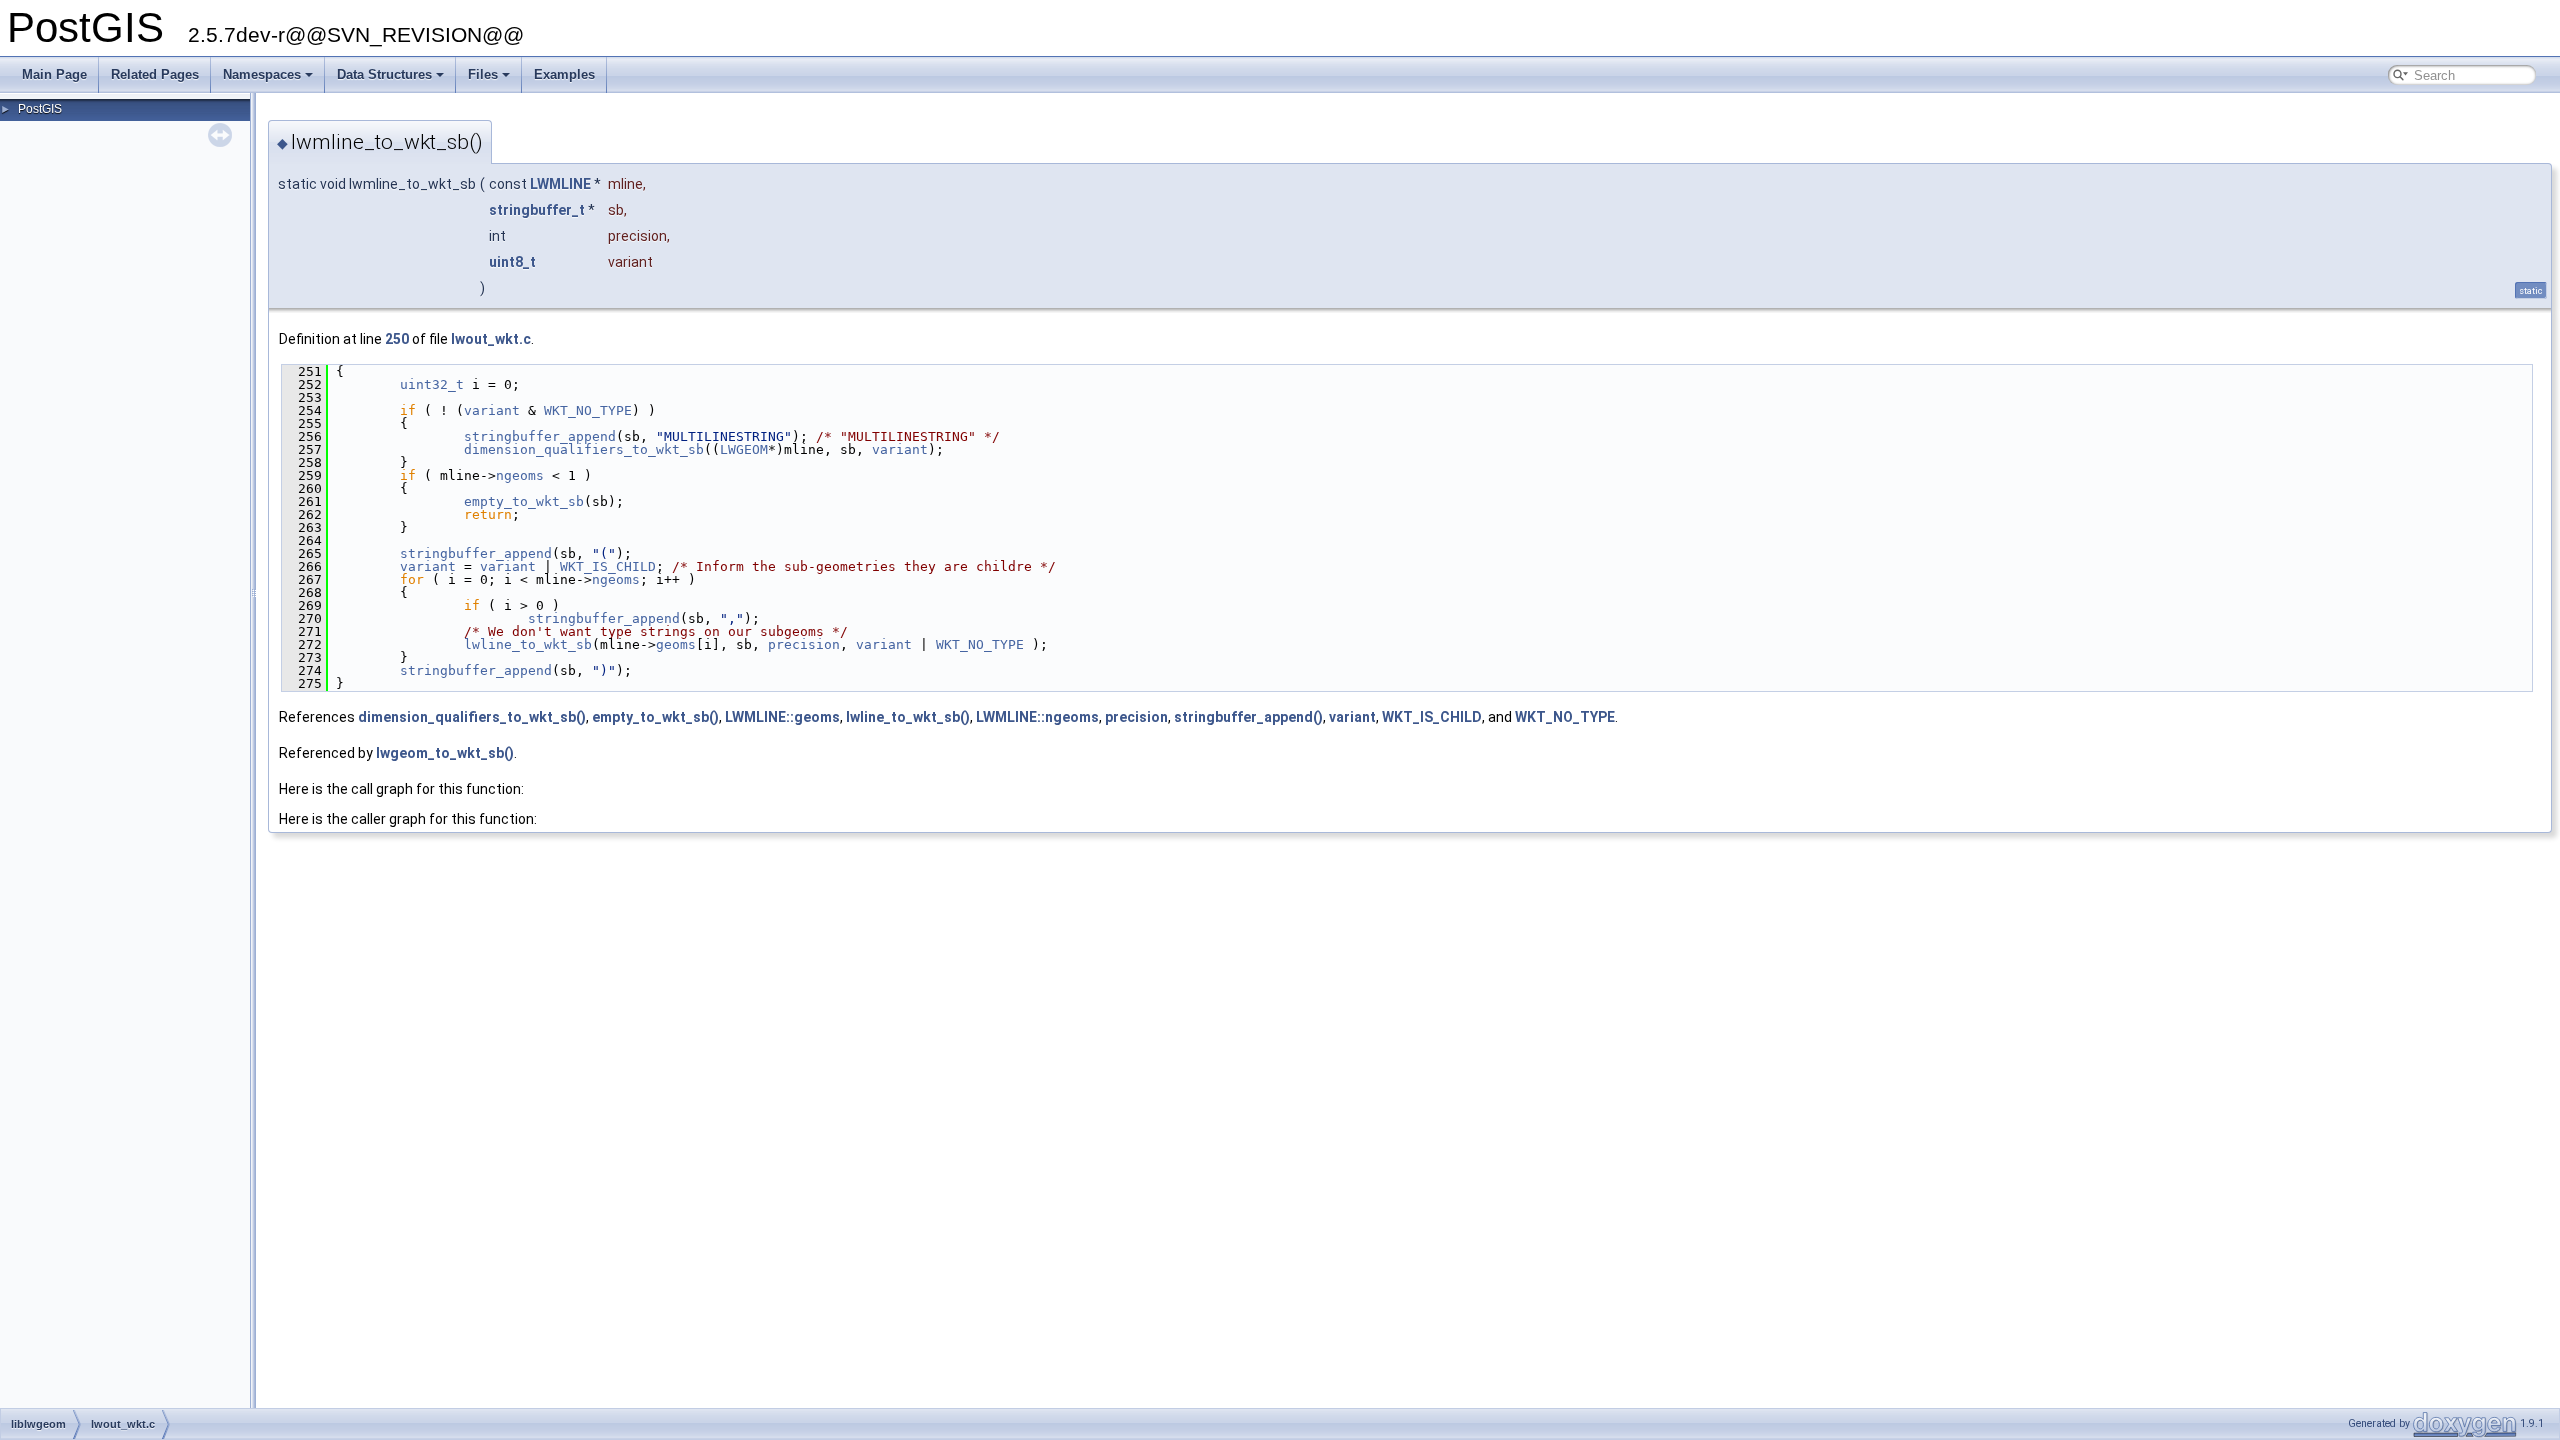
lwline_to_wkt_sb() (908, 717)
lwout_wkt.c (491, 339)
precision (804, 644)
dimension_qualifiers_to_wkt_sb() (472, 717)
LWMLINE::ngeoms (1037, 717)
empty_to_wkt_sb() (655, 717)
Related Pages (155, 74)
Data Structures (384, 74)
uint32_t (432, 384)
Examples (564, 74)
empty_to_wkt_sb (524, 501)
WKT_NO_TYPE (588, 410)
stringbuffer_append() (1248, 717)
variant (492, 410)
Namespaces (262, 74)
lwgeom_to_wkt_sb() (445, 753)
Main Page (54, 74)
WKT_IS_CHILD (608, 566)
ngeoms (520, 475)
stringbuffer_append (540, 436)
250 (397, 339)
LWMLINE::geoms (782, 717)
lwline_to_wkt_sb (528, 644)
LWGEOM (744, 449)
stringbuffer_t (537, 210)
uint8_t (512, 262)
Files (483, 74)
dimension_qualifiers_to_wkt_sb (584, 449)
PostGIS (40, 109)
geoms (676, 644)
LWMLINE (560, 184)
